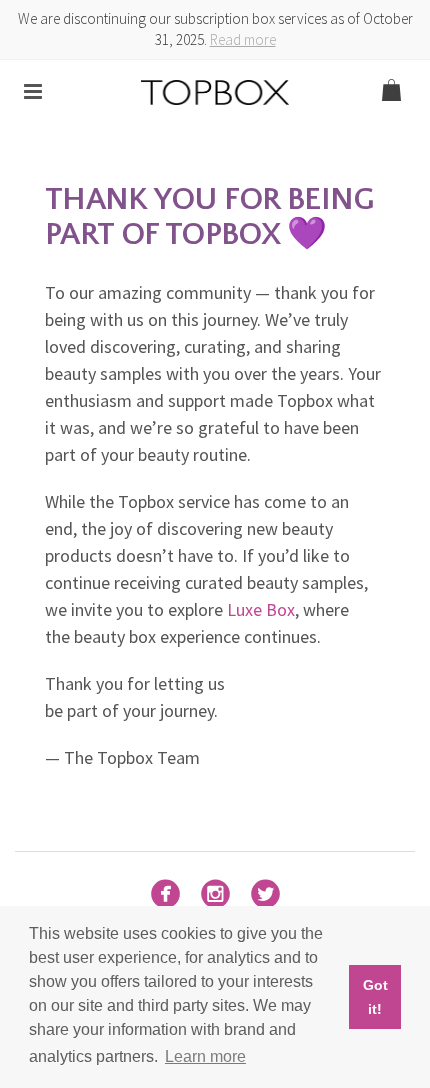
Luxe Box (261, 609)
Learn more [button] (205, 1056)
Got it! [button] (375, 997)
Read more (243, 39)
